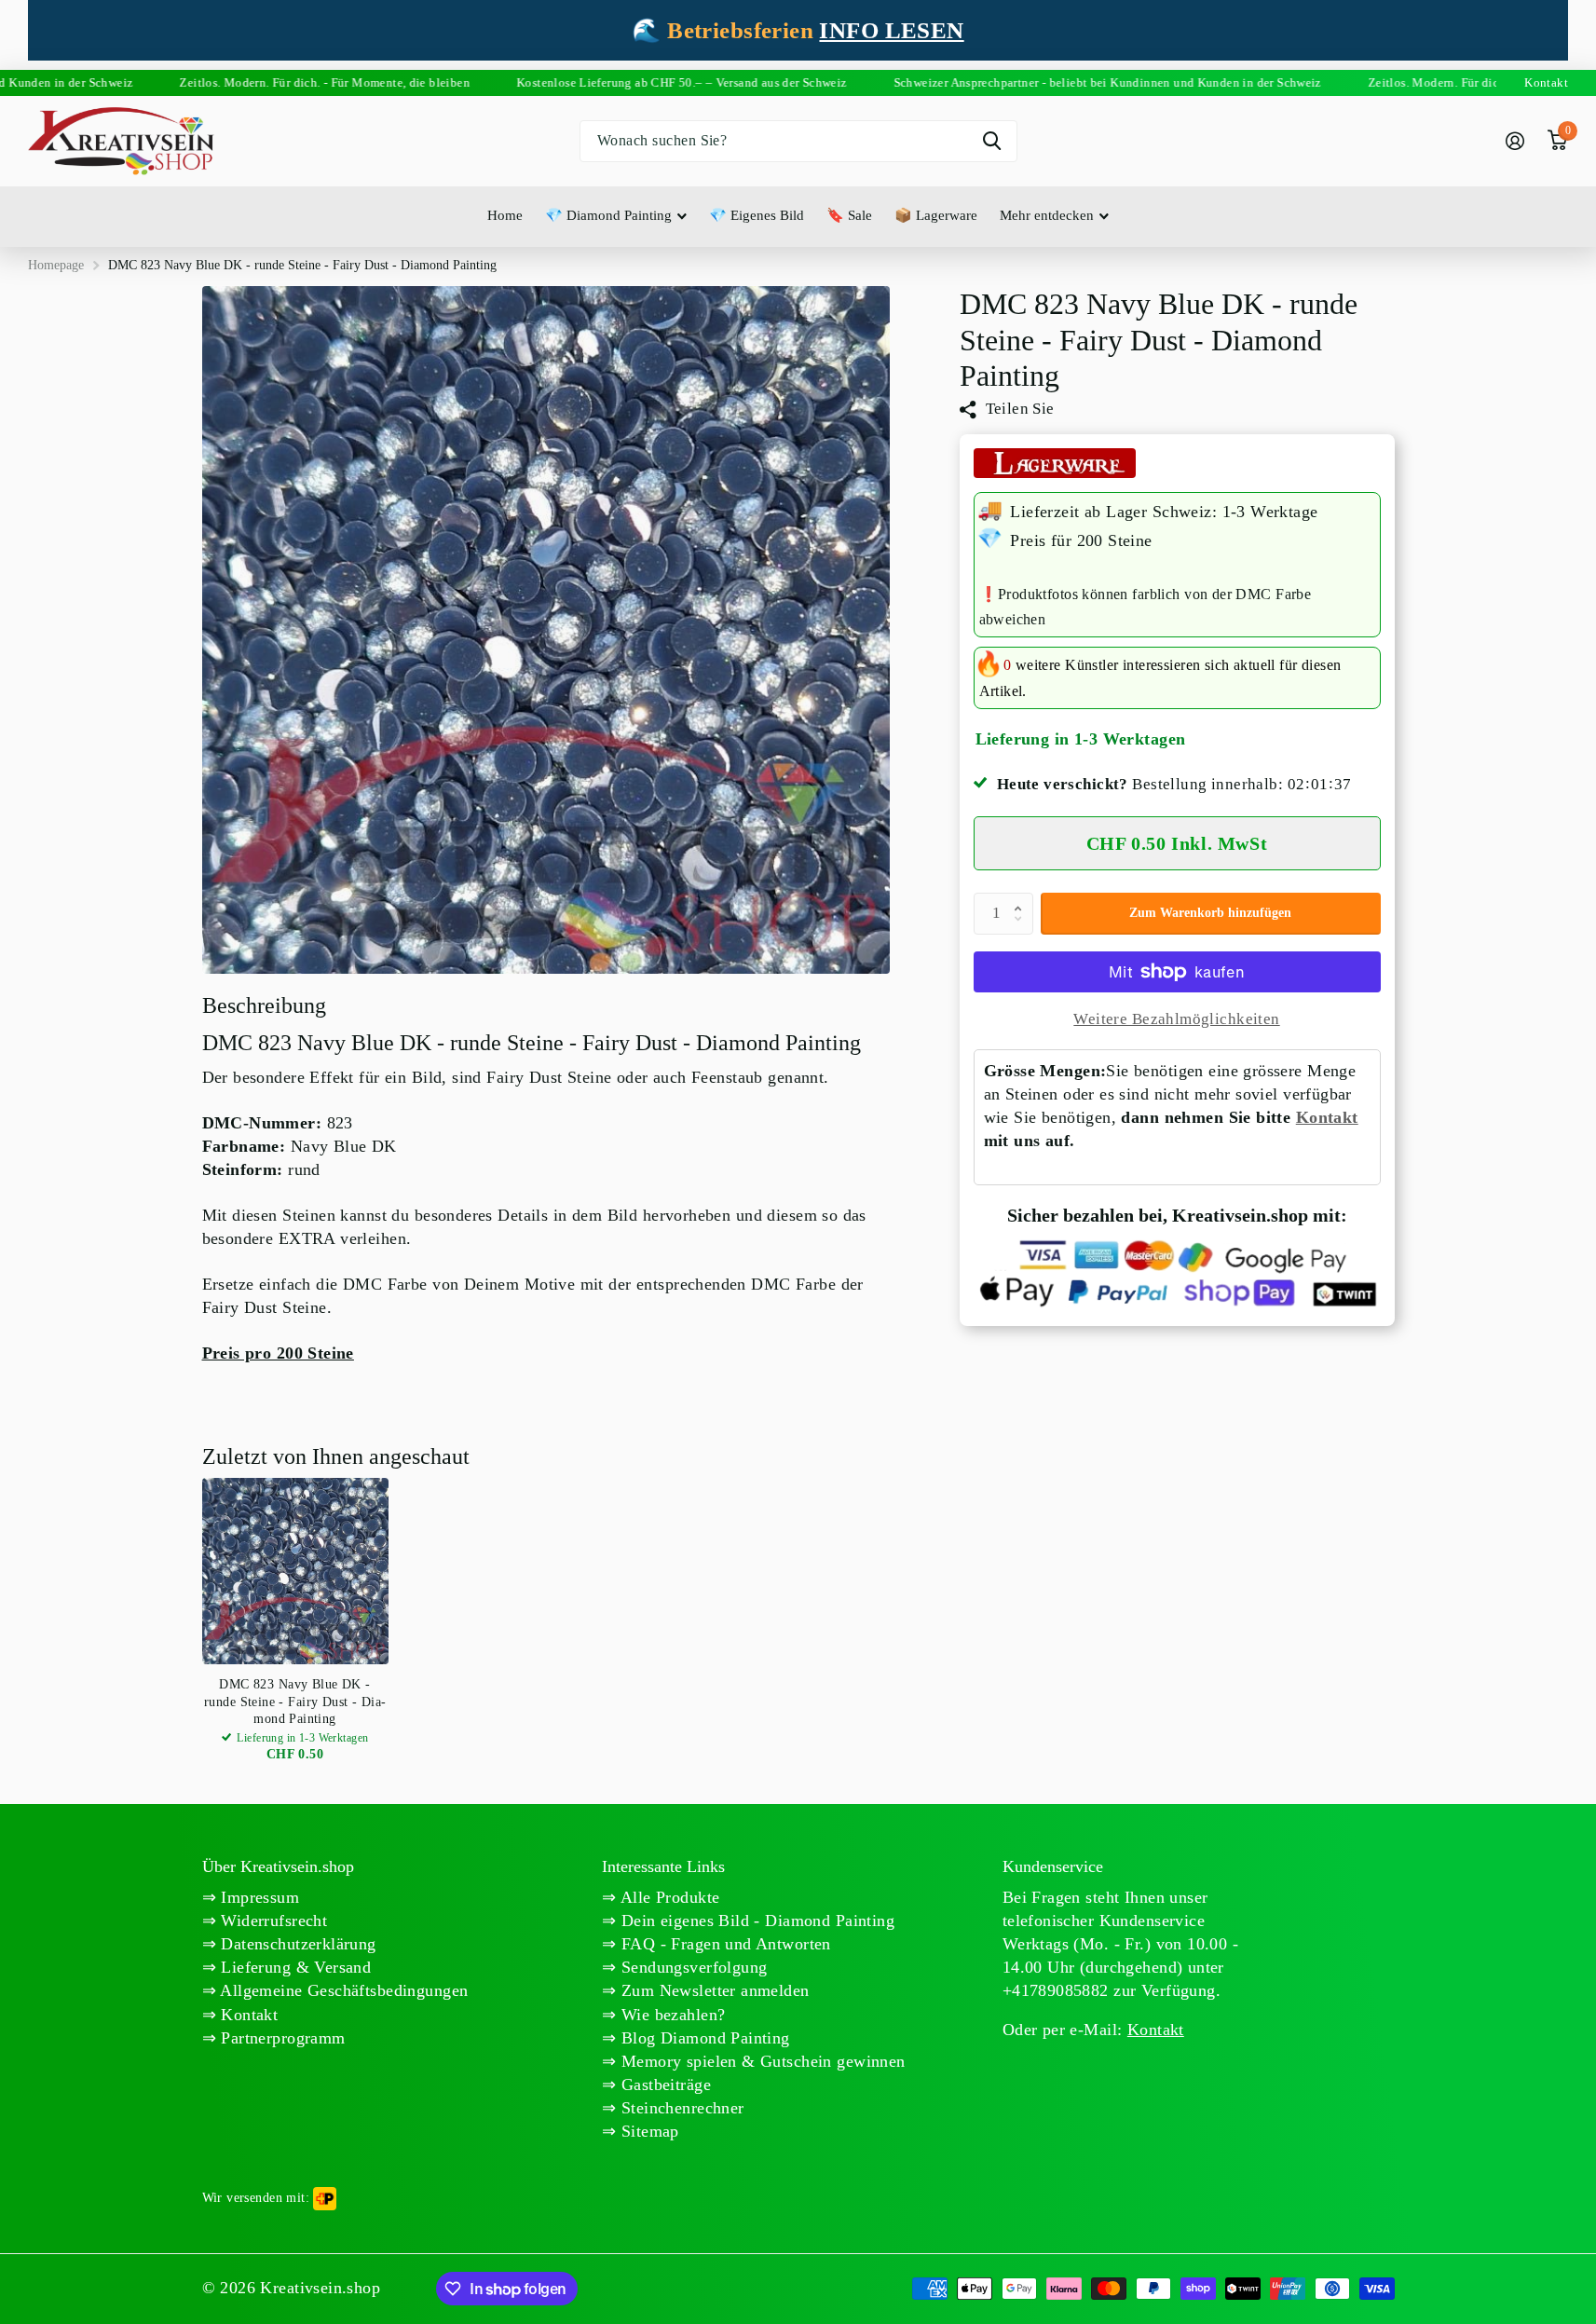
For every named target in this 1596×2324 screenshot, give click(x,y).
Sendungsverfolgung (692, 1967)
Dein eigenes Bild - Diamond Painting (756, 1921)
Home (505, 215)
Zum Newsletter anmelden (713, 1990)
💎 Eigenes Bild (757, 215)
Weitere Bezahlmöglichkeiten (1176, 1019)
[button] (1023, 898)
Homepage (56, 265)
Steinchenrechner (681, 2108)
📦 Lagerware (936, 215)
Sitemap (648, 2131)
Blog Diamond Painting (703, 2038)
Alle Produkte (668, 1897)
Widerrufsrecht (272, 1921)
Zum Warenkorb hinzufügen (1210, 913)
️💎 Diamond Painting (608, 215)
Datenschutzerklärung (296, 1944)
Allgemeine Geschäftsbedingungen (342, 1990)
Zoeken (992, 141)
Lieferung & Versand (293, 1967)
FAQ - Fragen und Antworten (724, 1944)
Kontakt (1327, 1117)
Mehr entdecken (1047, 215)
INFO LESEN (891, 30)
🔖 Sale (849, 215)
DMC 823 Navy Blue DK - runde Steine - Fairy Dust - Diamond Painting (295, 1701)
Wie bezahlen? (671, 2015)
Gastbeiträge (664, 2085)
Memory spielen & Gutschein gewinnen (761, 2061)
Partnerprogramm (281, 2038)
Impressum (258, 1897)
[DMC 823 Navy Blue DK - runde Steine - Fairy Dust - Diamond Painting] (295, 1571)
